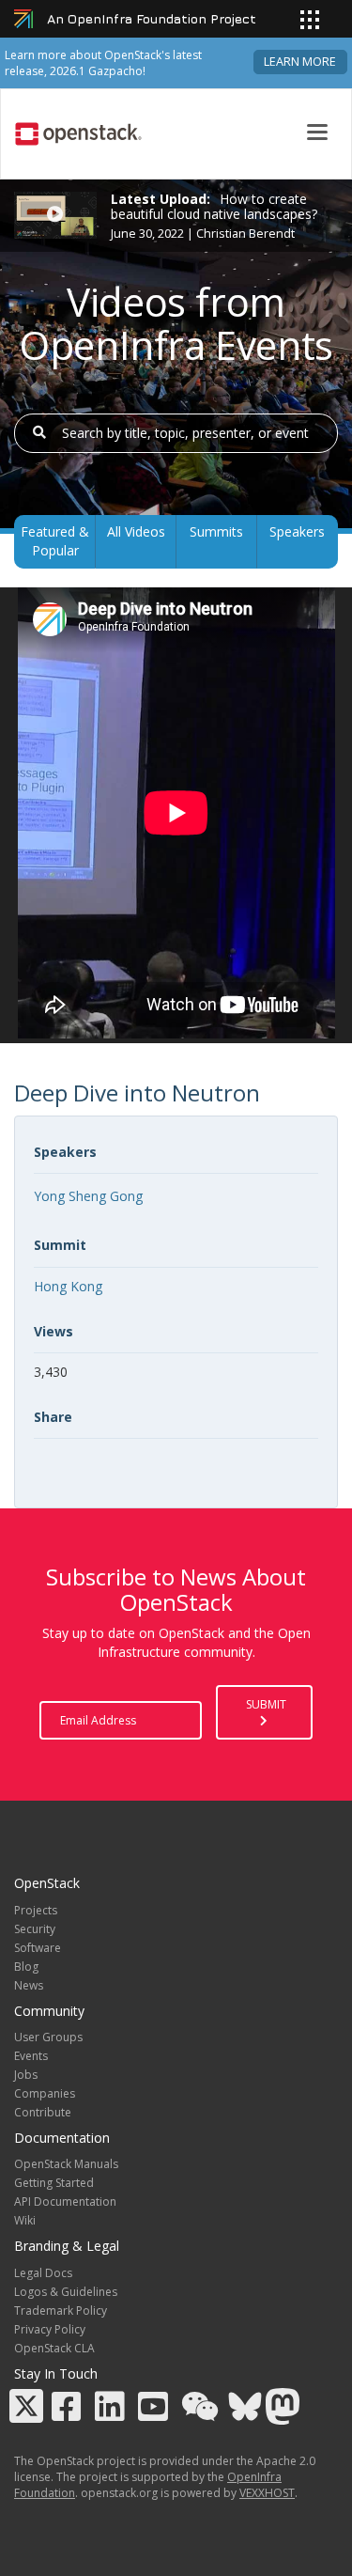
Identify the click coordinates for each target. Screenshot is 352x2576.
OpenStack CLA (54, 2348)
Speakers (297, 531)
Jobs (26, 2075)
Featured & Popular (55, 541)
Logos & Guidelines (66, 2292)
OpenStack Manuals (66, 2164)
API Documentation (65, 2201)
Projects (36, 1910)
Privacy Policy (50, 2329)
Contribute (43, 2112)
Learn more (300, 62)
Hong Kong (68, 1286)
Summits (216, 531)
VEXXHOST (267, 2493)
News (29, 1985)
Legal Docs (43, 2273)
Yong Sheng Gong (88, 1196)
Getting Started (54, 2183)
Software (38, 1948)
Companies (45, 2093)
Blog (26, 1967)
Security (35, 1929)
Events (31, 2056)
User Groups (48, 2037)
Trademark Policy (61, 2311)
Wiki (25, 2220)
